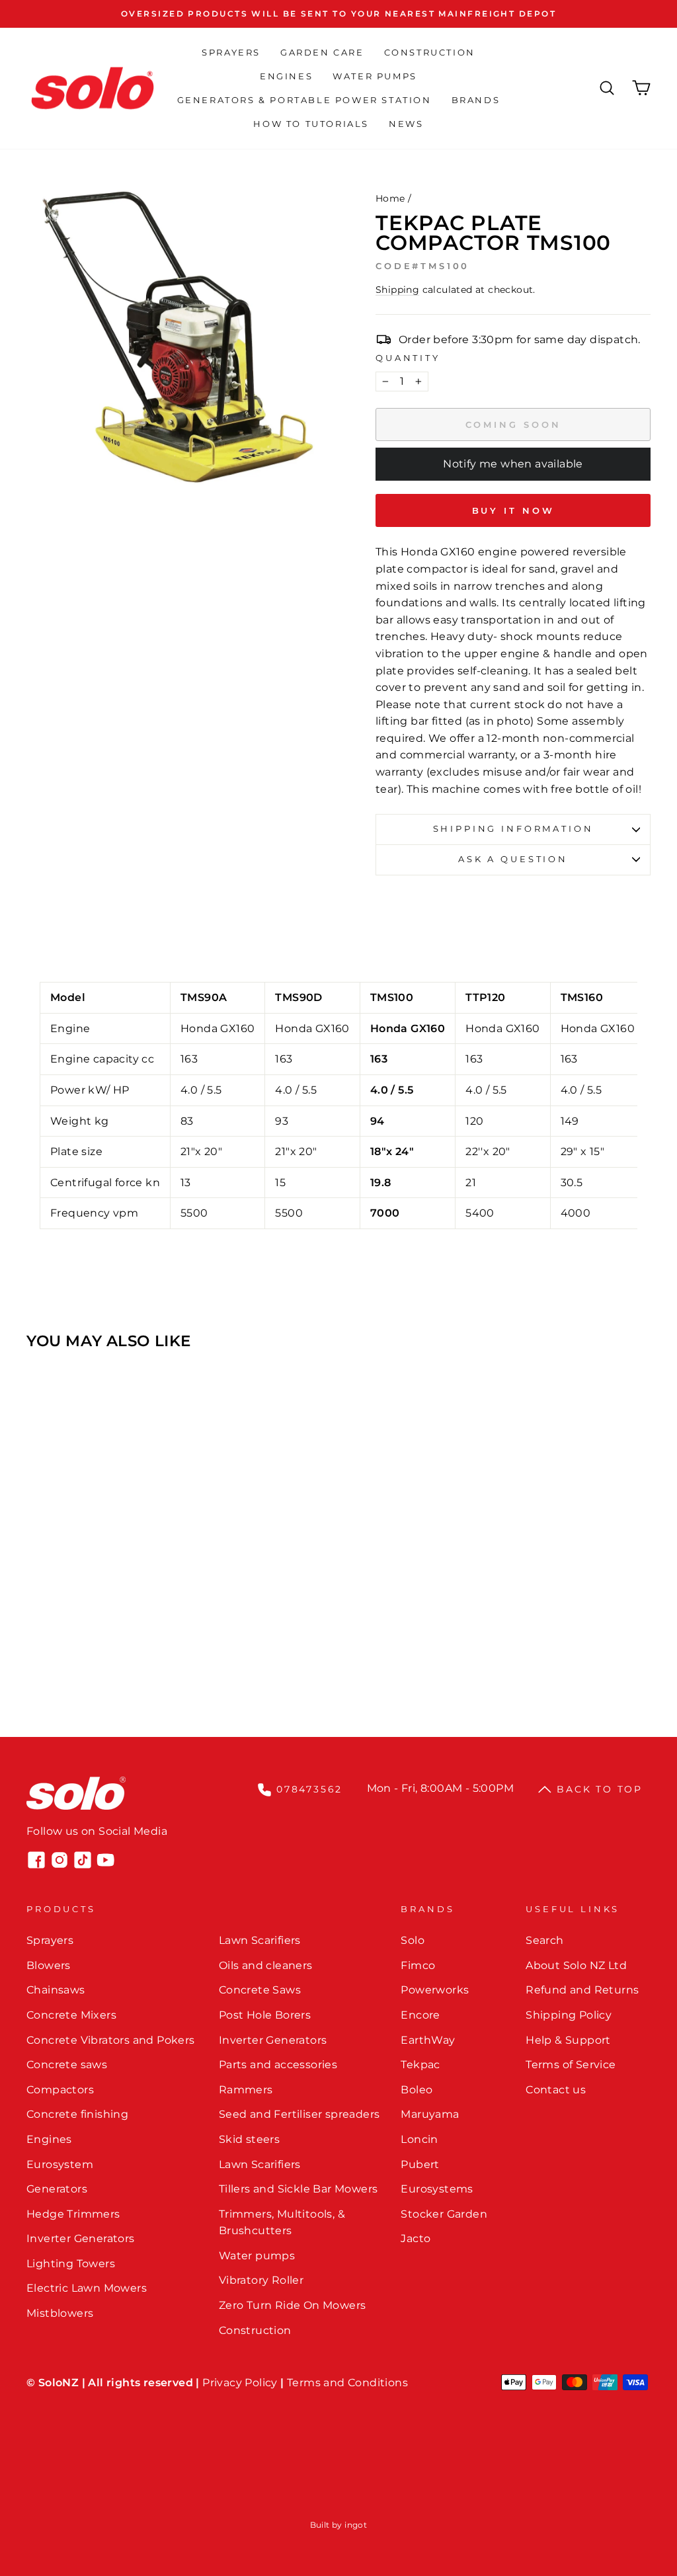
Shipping (397, 290)
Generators (57, 2189)
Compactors (60, 2090)
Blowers (49, 1965)
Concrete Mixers (71, 2015)
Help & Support (568, 2040)
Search (544, 1940)
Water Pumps (375, 76)
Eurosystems (437, 2189)
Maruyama (430, 2114)
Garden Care (322, 52)
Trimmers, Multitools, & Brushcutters (282, 2223)
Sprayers (231, 52)
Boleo (417, 2090)
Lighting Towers (71, 2264)
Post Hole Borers (265, 2015)
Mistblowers (60, 2313)
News (406, 124)
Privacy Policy (240, 2383)
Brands (476, 100)
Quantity (408, 358)
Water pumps (257, 2256)
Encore (420, 2015)
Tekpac (420, 2065)
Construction (430, 52)
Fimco (418, 1965)
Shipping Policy (569, 2015)
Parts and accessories (278, 2065)
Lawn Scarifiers (260, 1940)
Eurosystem (60, 2164)
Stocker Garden (444, 2214)
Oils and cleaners (266, 1965)
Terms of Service (571, 2065)
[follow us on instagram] (60, 1860)
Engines (286, 76)
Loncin (419, 2139)
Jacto (416, 2238)
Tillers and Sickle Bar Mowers (299, 2189)
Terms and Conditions (347, 2383)
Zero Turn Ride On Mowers (293, 2305)
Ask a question (513, 859)
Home (390, 198)
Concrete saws (67, 2065)
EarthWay (428, 2040)
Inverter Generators (81, 2238)
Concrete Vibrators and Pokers (111, 2040)
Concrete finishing (77, 2114)
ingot (356, 2525)
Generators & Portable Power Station (304, 100)
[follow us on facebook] (36, 1860)
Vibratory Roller (261, 2280)
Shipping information (513, 829)
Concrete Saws (260, 1990)
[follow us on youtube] (106, 1860)
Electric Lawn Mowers (87, 2288)
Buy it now (513, 510)
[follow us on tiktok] (83, 1860)
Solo (413, 1940)
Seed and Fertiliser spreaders (299, 2114)
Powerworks (435, 1990)
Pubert (420, 2164)
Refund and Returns (582, 1990)
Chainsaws (56, 1990)
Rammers (246, 2090)
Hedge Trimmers (73, 2214)
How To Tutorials (311, 124)
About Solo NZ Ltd (576, 1965)
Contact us (556, 2090)
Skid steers (249, 2139)
